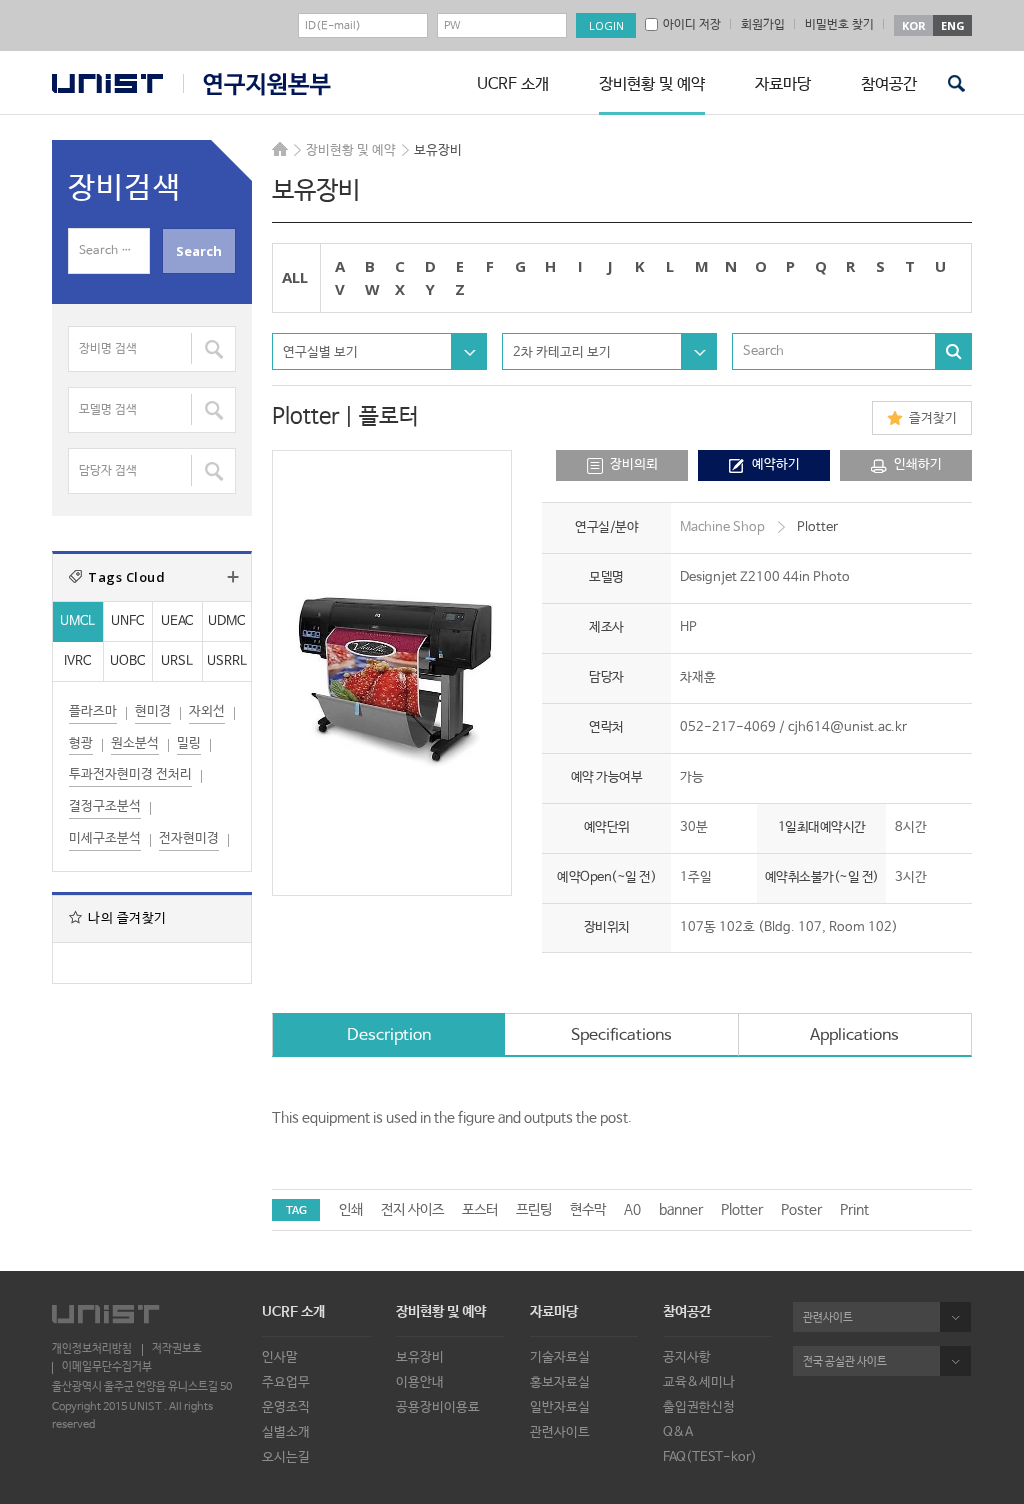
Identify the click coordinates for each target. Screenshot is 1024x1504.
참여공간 (889, 84)
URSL (177, 661)
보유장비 (420, 1357)
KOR (914, 25)
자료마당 (783, 84)
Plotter (742, 1210)
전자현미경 (189, 838)
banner (681, 1210)
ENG (953, 25)
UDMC (226, 621)
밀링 (189, 743)
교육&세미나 (699, 1382)
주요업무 (286, 1382)
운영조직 (286, 1407)
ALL (295, 277)
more (233, 577)
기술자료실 (560, 1357)
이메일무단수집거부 (107, 1366)
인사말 (280, 1357)
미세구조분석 (105, 838)
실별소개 (286, 1432)
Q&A (678, 1432)
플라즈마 (93, 711)
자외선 (207, 711)
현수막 (588, 1210)
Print (854, 1210)
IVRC (77, 661)
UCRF (257, 84)
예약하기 (776, 464)
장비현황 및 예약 (652, 84)
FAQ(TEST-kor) (710, 1457)
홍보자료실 (560, 1382)
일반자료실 (560, 1407)
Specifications (621, 1035)
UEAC (177, 621)
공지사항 (687, 1357)
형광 (81, 743)
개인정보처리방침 (92, 1348)
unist (107, 83)
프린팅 (534, 1210)
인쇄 (351, 1210)
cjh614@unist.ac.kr (847, 727)
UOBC (127, 661)
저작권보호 (177, 1348)
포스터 (480, 1210)
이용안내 (420, 1382)
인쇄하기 (918, 464)
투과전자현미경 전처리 (130, 774)
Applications (854, 1035)
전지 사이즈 (412, 1210)
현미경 (153, 711)
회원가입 (763, 25)
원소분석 (135, 743)
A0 (632, 1210)
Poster (801, 1210)
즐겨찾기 (933, 418)
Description (389, 1035)
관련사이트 (560, 1432)
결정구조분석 (105, 806)
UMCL (77, 621)
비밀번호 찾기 (839, 25)
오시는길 (286, 1457)
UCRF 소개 (513, 84)
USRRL (227, 661)
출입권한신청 (699, 1407)
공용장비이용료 (438, 1407)
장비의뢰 (634, 464)
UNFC (127, 621)
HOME (280, 149)
